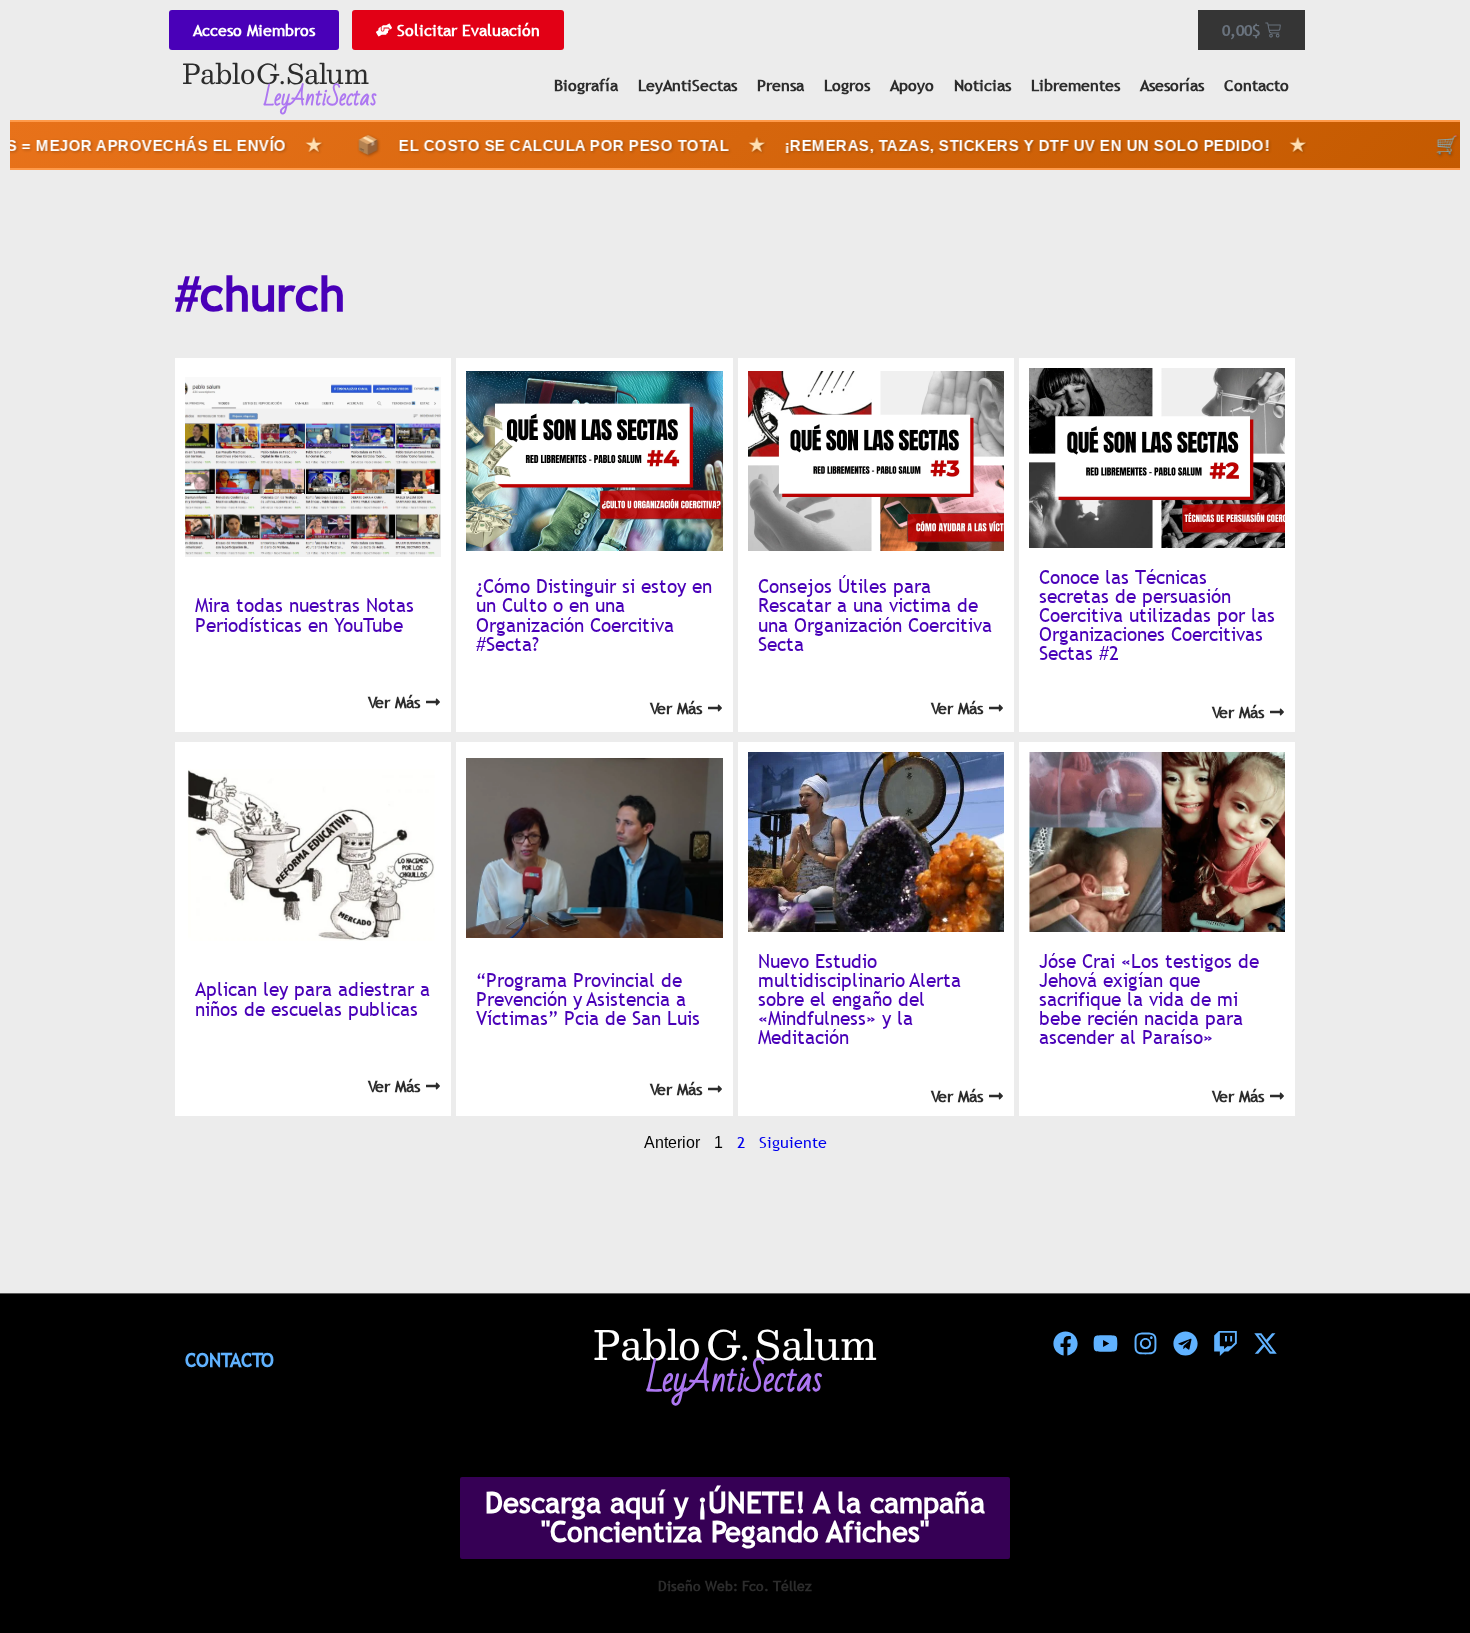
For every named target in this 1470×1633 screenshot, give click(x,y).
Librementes (1075, 85)
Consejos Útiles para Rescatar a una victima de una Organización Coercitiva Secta (875, 615)
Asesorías (1172, 85)
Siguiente (793, 1142)
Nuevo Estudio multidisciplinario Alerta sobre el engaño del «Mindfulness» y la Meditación (859, 999)
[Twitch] (1225, 1344)
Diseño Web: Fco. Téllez (735, 1586)
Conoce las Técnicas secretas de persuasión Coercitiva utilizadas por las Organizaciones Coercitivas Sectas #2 (1157, 615)
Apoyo (912, 85)
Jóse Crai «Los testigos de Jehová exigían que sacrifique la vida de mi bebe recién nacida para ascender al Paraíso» (1149, 999)
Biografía (586, 85)
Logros (847, 85)
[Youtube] (1105, 1344)
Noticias (982, 85)
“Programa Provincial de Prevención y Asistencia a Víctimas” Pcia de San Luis (588, 999)
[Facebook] (1065, 1344)
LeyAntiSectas (687, 85)
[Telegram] (1185, 1344)
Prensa (780, 85)
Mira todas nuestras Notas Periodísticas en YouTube (304, 614)
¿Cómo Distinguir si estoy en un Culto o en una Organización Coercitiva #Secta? (594, 615)
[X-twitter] (1265, 1344)
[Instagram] (1145, 1344)
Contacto (1256, 85)
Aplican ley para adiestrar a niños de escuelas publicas (312, 998)
